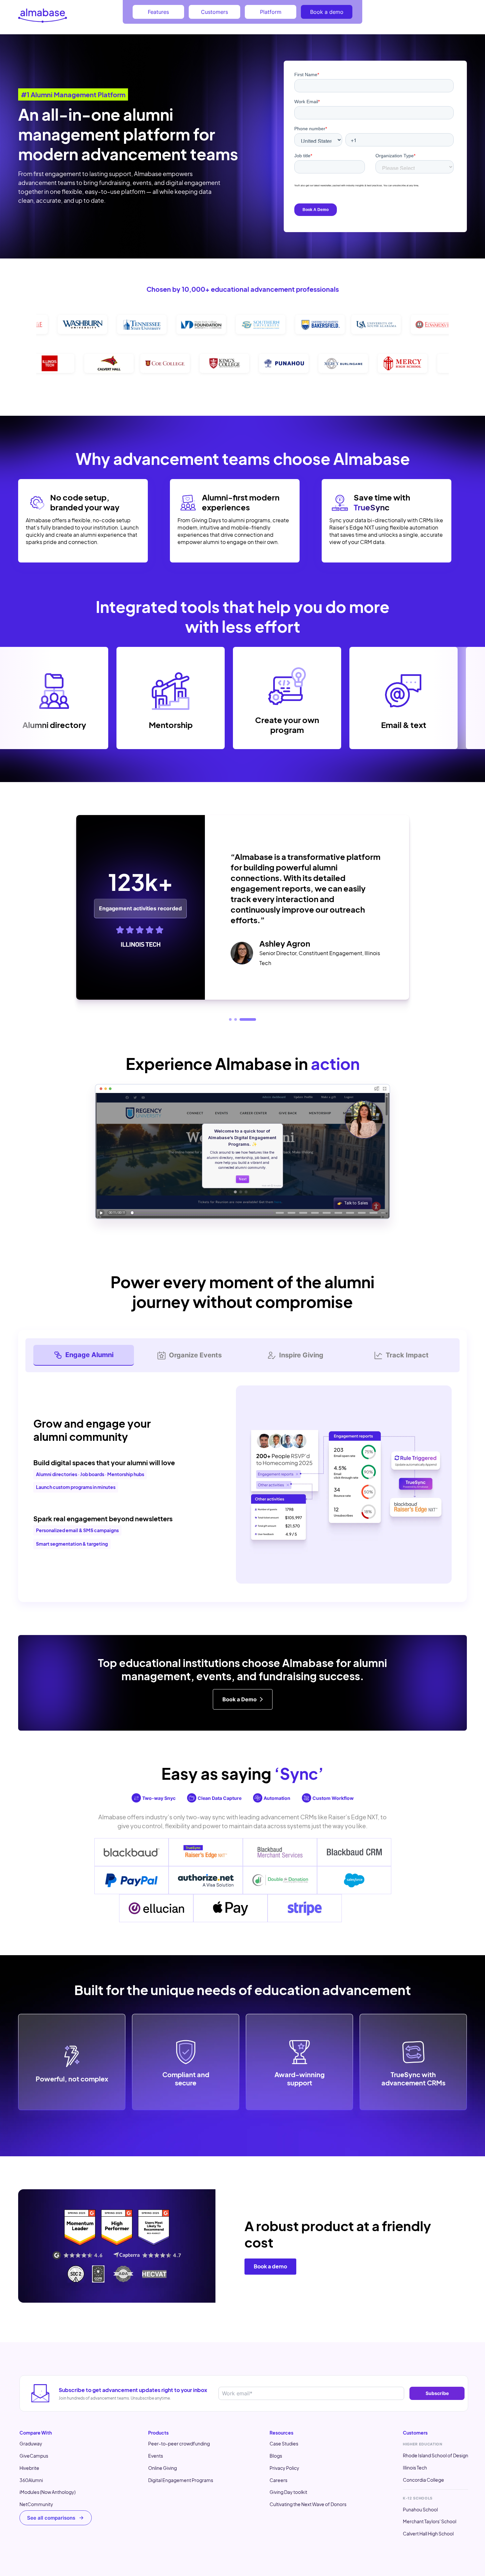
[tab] (84, 1355)
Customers (214, 12)
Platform (271, 12)
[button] (237, 1019)
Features (158, 12)
